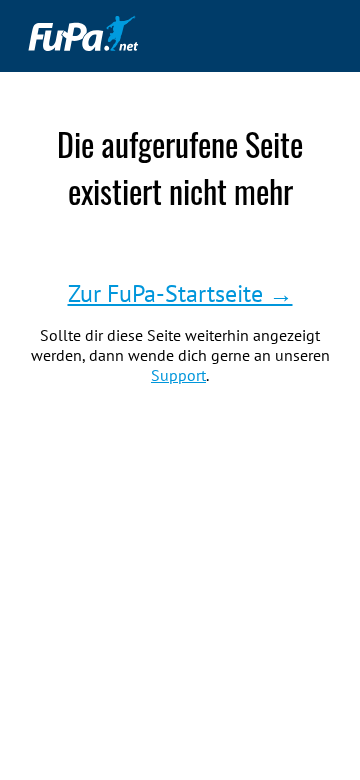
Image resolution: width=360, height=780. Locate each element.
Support (178, 375)
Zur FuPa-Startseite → (180, 293)
